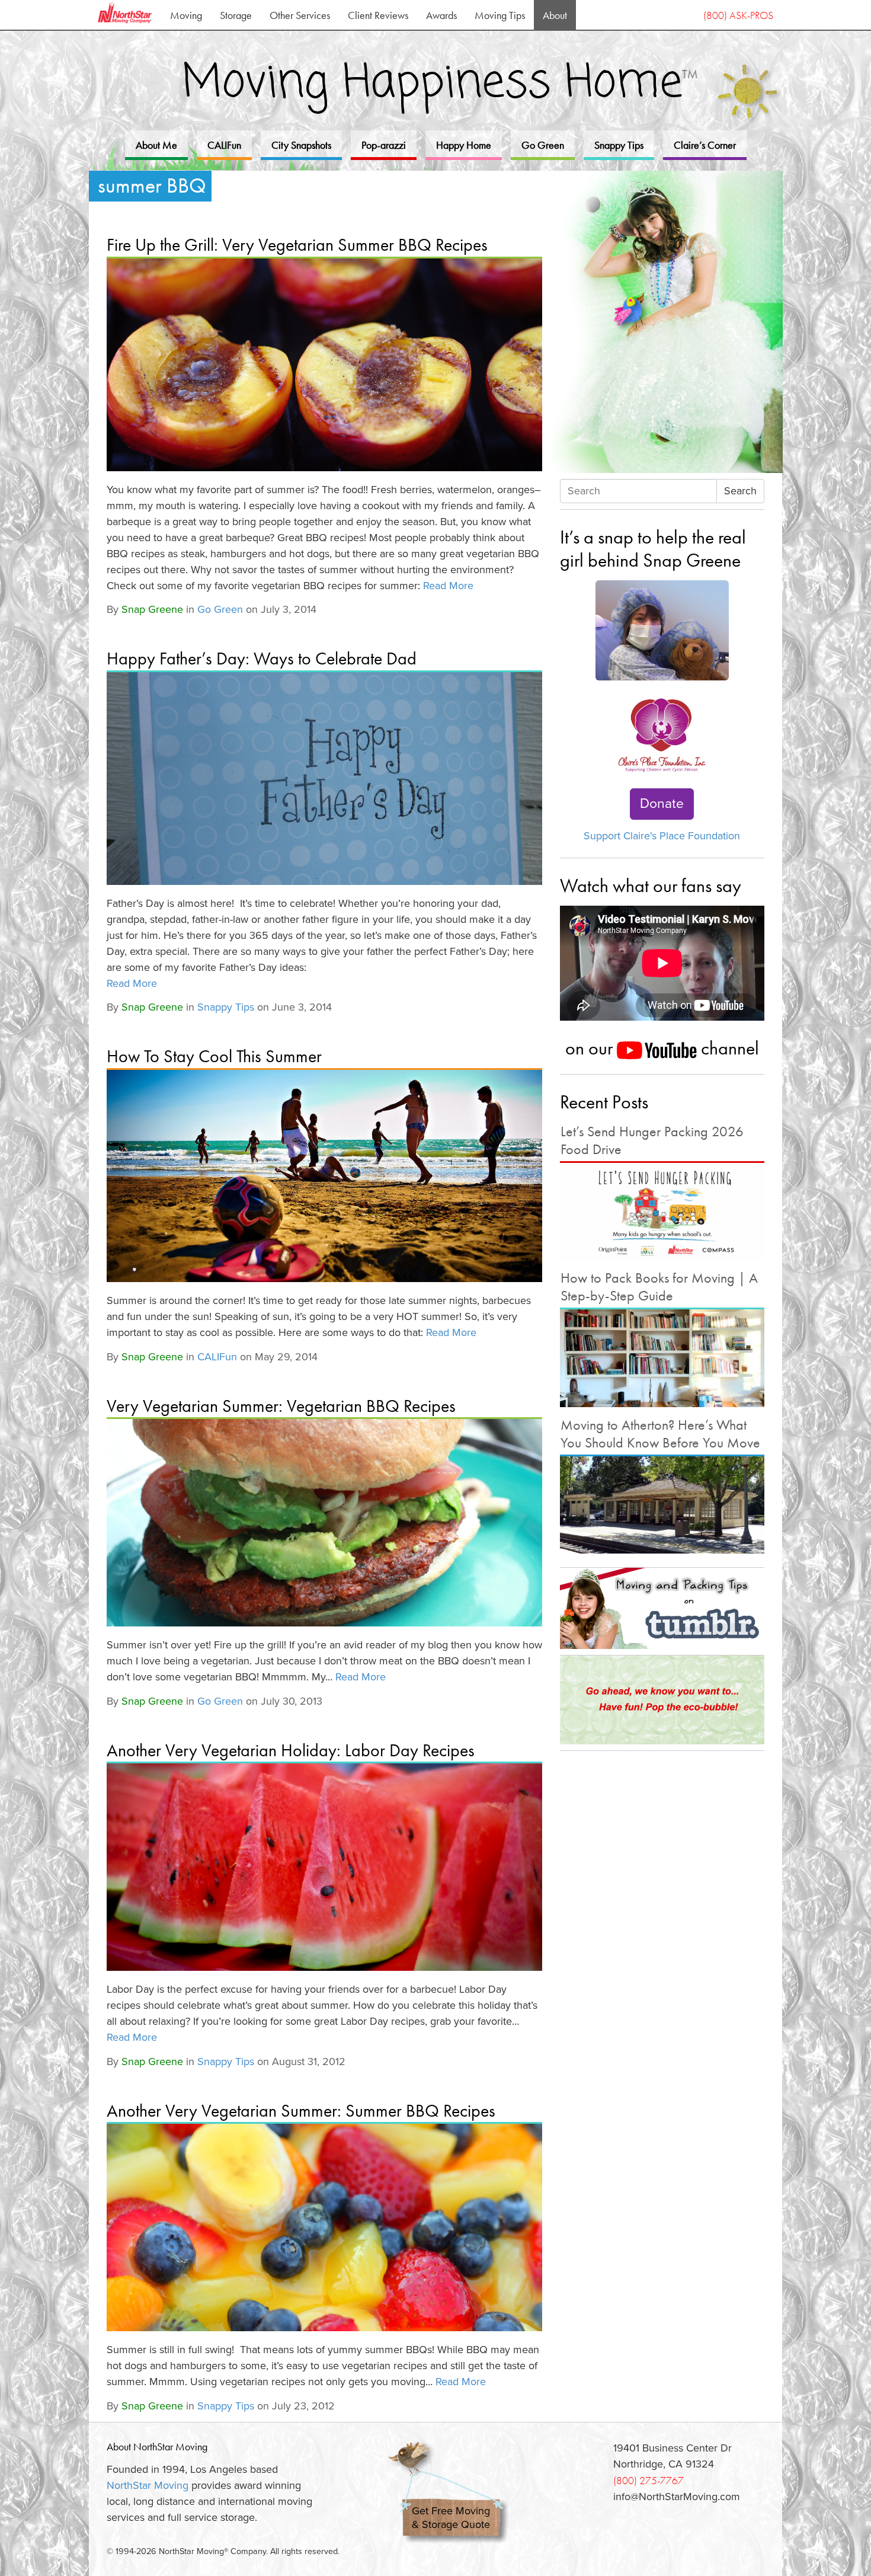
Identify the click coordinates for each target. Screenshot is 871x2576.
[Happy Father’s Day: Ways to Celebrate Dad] (324, 779)
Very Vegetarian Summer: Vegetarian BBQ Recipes (281, 1406)
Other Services (300, 15)
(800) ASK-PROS (738, 15)
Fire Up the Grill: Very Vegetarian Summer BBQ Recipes (297, 245)
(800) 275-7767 (649, 2480)
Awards (441, 15)
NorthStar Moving (148, 2485)
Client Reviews (378, 15)
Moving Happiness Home (440, 84)
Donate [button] (662, 804)
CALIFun (224, 145)
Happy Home (464, 145)
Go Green (543, 145)
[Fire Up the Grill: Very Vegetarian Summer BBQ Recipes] (324, 365)
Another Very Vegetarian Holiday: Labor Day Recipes (291, 1750)
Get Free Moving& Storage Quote (451, 2518)
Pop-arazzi (384, 145)
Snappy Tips (619, 145)
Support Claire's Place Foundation (662, 836)
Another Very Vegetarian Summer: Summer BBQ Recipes (301, 2111)
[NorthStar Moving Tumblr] (662, 1608)
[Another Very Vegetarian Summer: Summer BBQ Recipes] (324, 2227)
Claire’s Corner (705, 145)
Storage (236, 15)
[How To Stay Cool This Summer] (324, 1176)
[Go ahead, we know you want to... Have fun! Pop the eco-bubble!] (662, 1700)
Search (740, 491)
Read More (448, 586)
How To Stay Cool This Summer (214, 1056)
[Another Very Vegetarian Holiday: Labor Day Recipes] (324, 1867)
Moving (186, 15)
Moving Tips (500, 15)
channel (728, 1048)
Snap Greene (152, 609)
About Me (156, 145)
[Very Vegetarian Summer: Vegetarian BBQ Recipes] (324, 1523)
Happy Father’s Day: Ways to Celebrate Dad (262, 659)
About (555, 15)
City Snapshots (301, 145)
